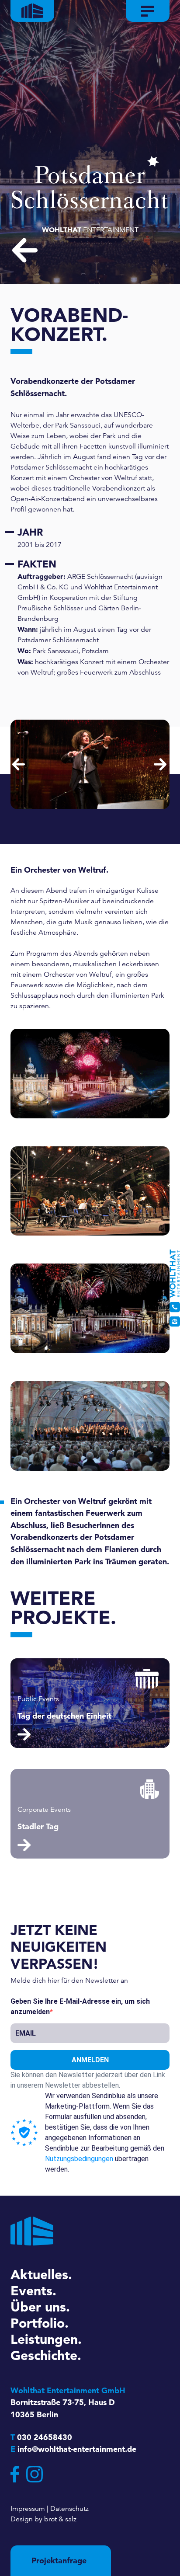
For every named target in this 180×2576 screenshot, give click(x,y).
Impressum (28, 2509)
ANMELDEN (90, 2060)
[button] (19, 765)
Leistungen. (46, 2339)
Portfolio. (40, 2323)
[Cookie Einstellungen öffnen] (16, 2560)
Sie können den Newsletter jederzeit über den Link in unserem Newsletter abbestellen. (88, 2080)
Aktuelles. (41, 2274)
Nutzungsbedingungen (79, 2159)
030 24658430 (45, 2437)
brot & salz (60, 2519)
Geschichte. (46, 2355)
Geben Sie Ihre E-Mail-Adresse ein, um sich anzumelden (80, 2007)
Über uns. (40, 2307)
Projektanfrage (59, 2560)
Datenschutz (69, 2509)
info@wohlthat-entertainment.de (77, 2449)
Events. (33, 2291)
